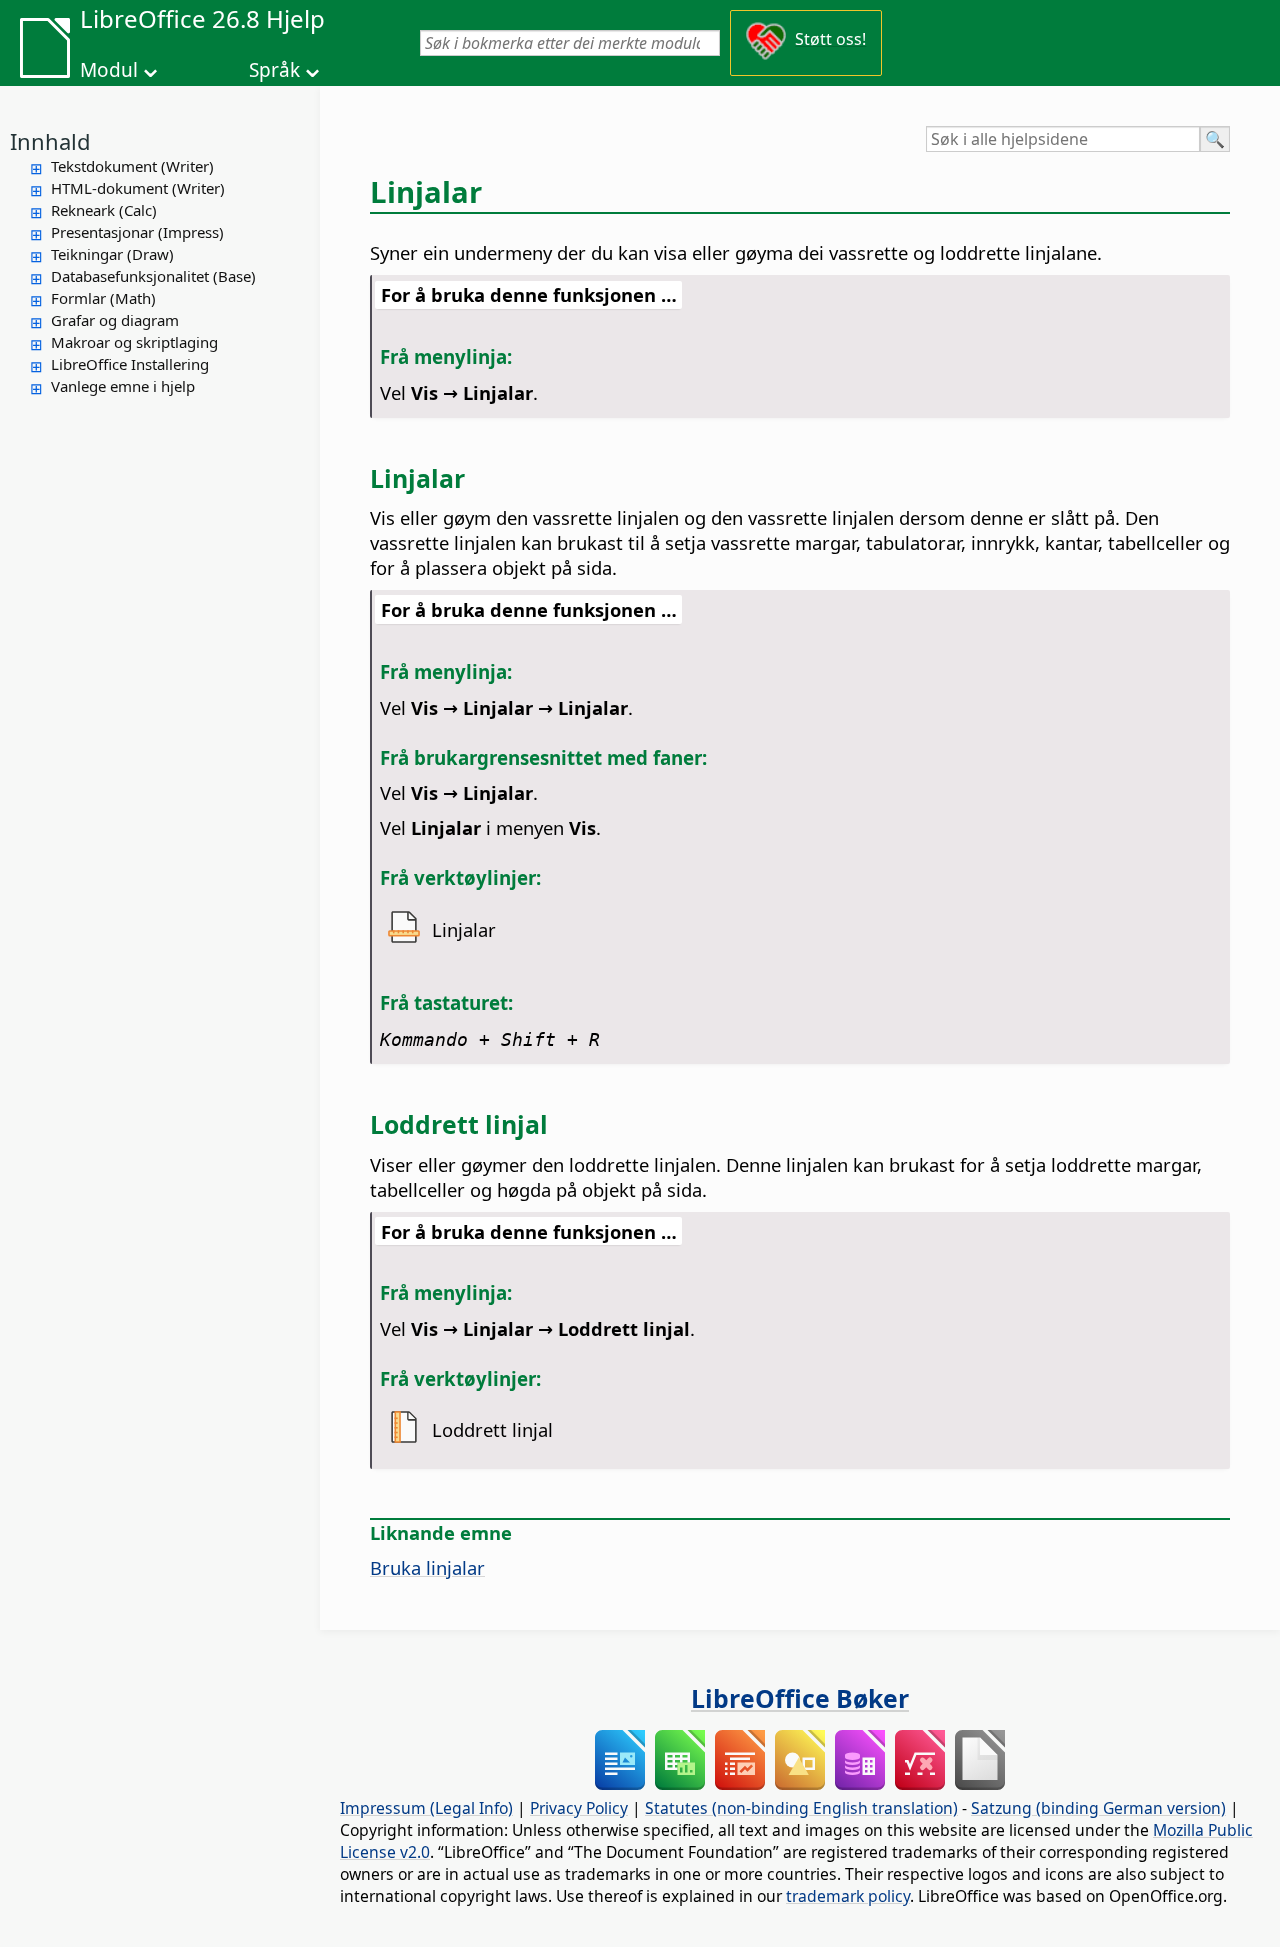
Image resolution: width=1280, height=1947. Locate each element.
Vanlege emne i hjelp (123, 386)
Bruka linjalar (427, 1567)
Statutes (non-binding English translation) (801, 1808)
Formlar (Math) (103, 298)
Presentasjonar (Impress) (137, 232)
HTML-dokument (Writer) (138, 188)
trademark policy (848, 1896)
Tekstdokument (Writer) (132, 166)
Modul (109, 70)
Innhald (50, 141)
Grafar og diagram (115, 320)
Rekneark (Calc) (104, 210)
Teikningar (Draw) (112, 254)
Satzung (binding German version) (1098, 1808)
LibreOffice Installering (130, 364)
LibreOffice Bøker (800, 1698)
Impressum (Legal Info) (426, 1808)
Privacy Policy (579, 1808)
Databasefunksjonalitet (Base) (153, 276)
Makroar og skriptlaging (134, 342)
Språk (274, 70)
